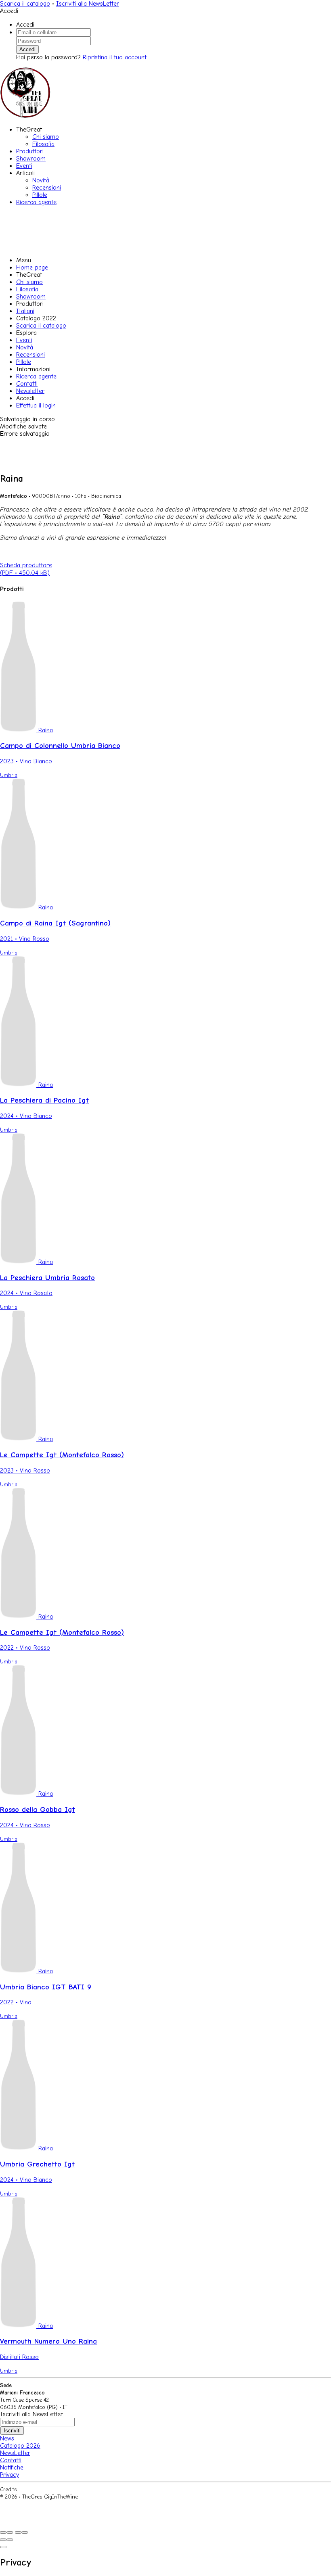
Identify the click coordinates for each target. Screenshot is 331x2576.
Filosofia (43, 144)
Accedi (27, 49)
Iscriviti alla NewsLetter (88, 4)
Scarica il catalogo (25, 4)
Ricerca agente (36, 202)
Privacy (9, 2475)
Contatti (27, 384)
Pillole (40, 195)
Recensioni (47, 188)
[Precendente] (3, 2540)
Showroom (31, 159)
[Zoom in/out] (25, 2532)
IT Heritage (32, 2489)
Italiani (25, 311)
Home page (32, 267)
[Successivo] (10, 2540)
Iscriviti (12, 2431)
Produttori (30, 151)
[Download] (10, 2532)
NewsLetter (15, 2453)
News (7, 2438)
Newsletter (30, 391)
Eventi (24, 166)
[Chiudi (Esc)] (3, 2532)
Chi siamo (46, 137)
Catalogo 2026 (20, 2446)
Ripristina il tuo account (115, 57)
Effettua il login (36, 405)
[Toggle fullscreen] (18, 2532)
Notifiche (12, 2467)
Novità (41, 180)
